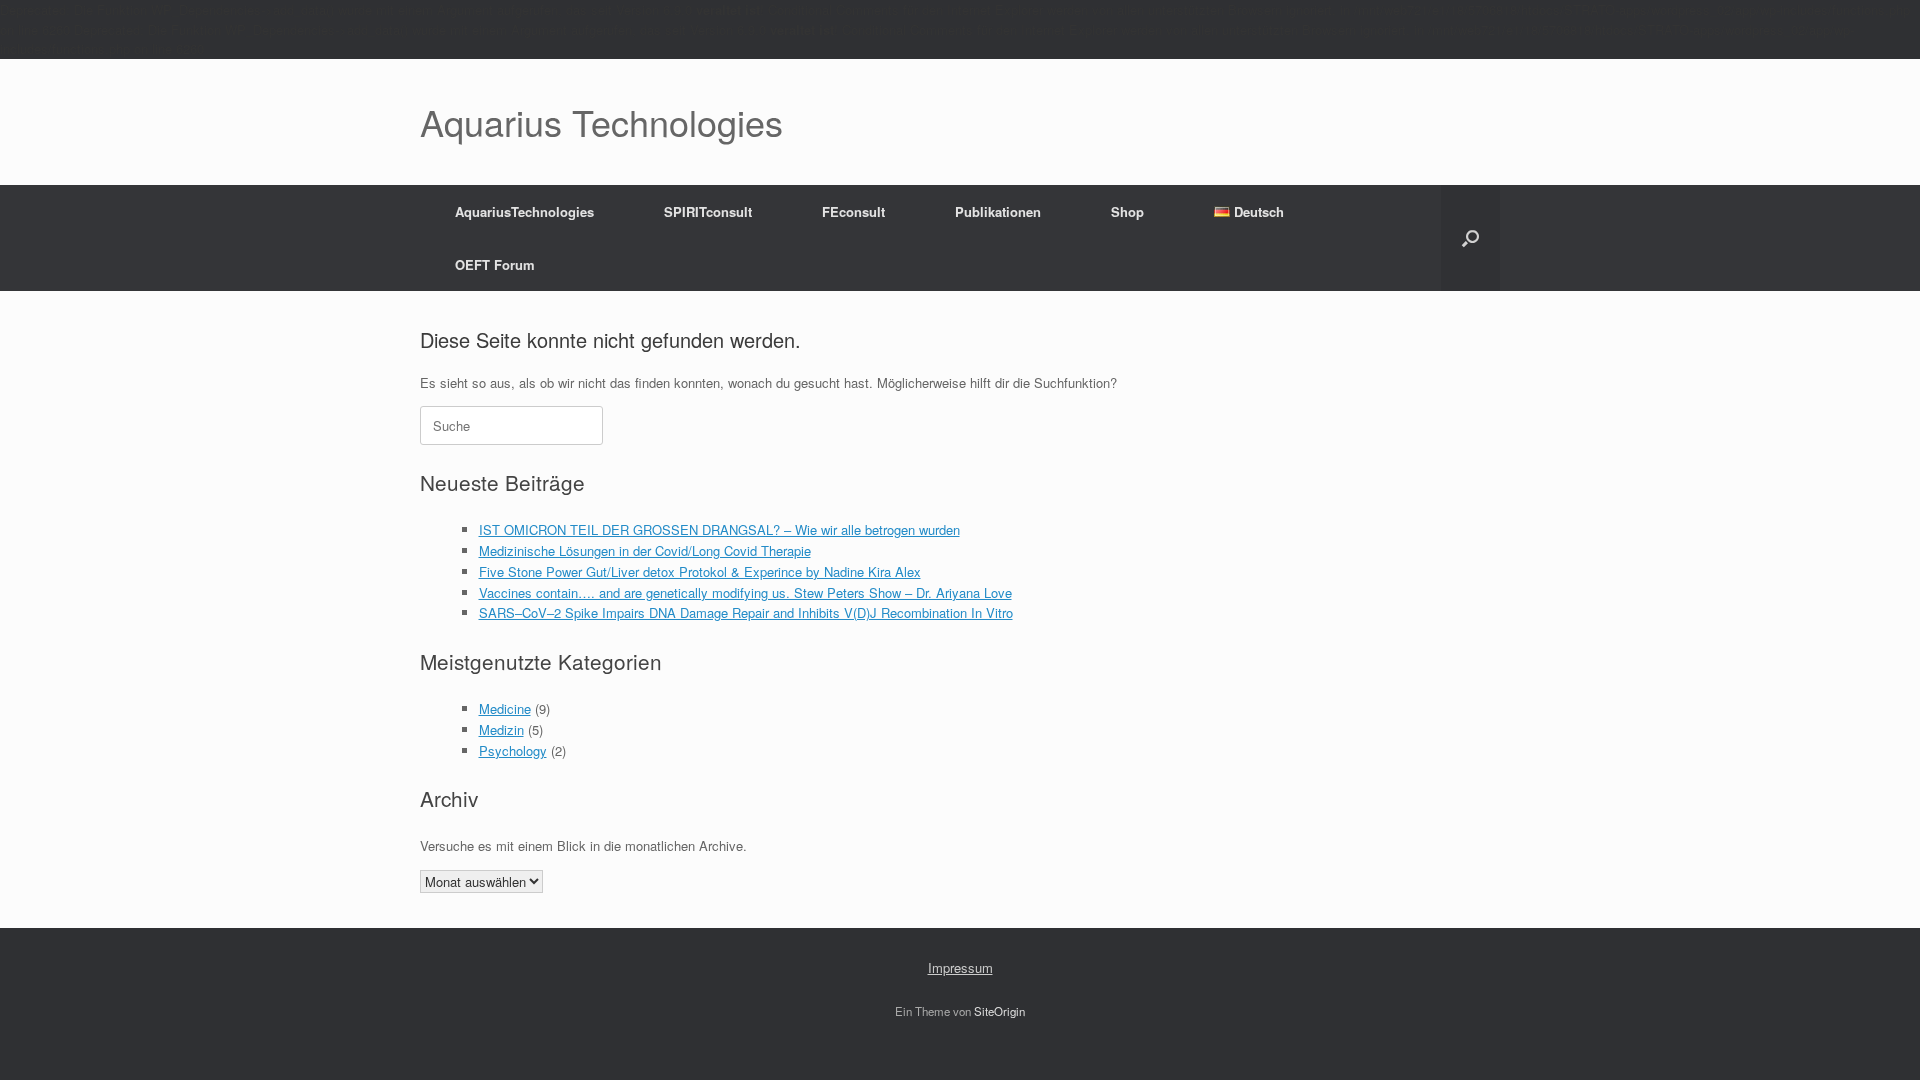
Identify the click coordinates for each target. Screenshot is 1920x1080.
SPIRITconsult (708, 211)
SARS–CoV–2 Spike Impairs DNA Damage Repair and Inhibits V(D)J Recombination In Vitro (746, 612)
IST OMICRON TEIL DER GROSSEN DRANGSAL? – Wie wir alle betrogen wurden (719, 529)
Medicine (505, 708)
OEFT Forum (495, 264)
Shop (1127, 211)
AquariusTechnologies (524, 211)
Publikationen (998, 211)
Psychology (513, 750)
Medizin (501, 729)
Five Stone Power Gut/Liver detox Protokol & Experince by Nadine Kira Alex (700, 571)
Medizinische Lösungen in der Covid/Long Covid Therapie (645, 550)
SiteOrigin (999, 1011)
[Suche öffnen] (1470, 238)
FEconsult (853, 211)
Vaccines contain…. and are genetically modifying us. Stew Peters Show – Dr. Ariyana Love (745, 592)
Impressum (960, 967)
